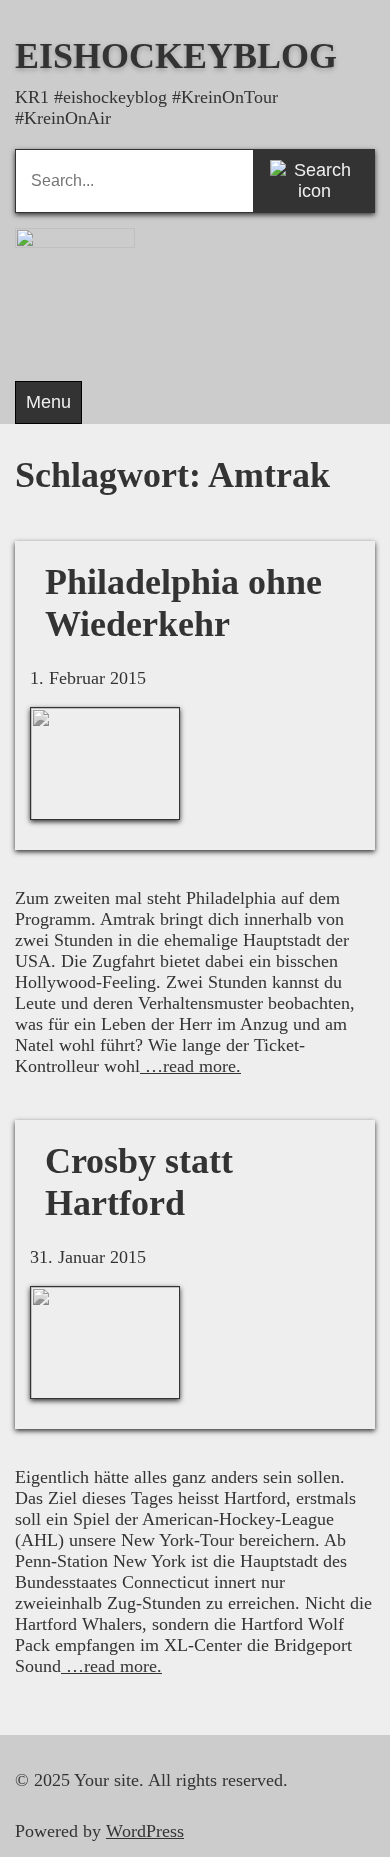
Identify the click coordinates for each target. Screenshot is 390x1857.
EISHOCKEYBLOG (176, 56)
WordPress (145, 1831)
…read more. (190, 1066)
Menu (48, 402)
